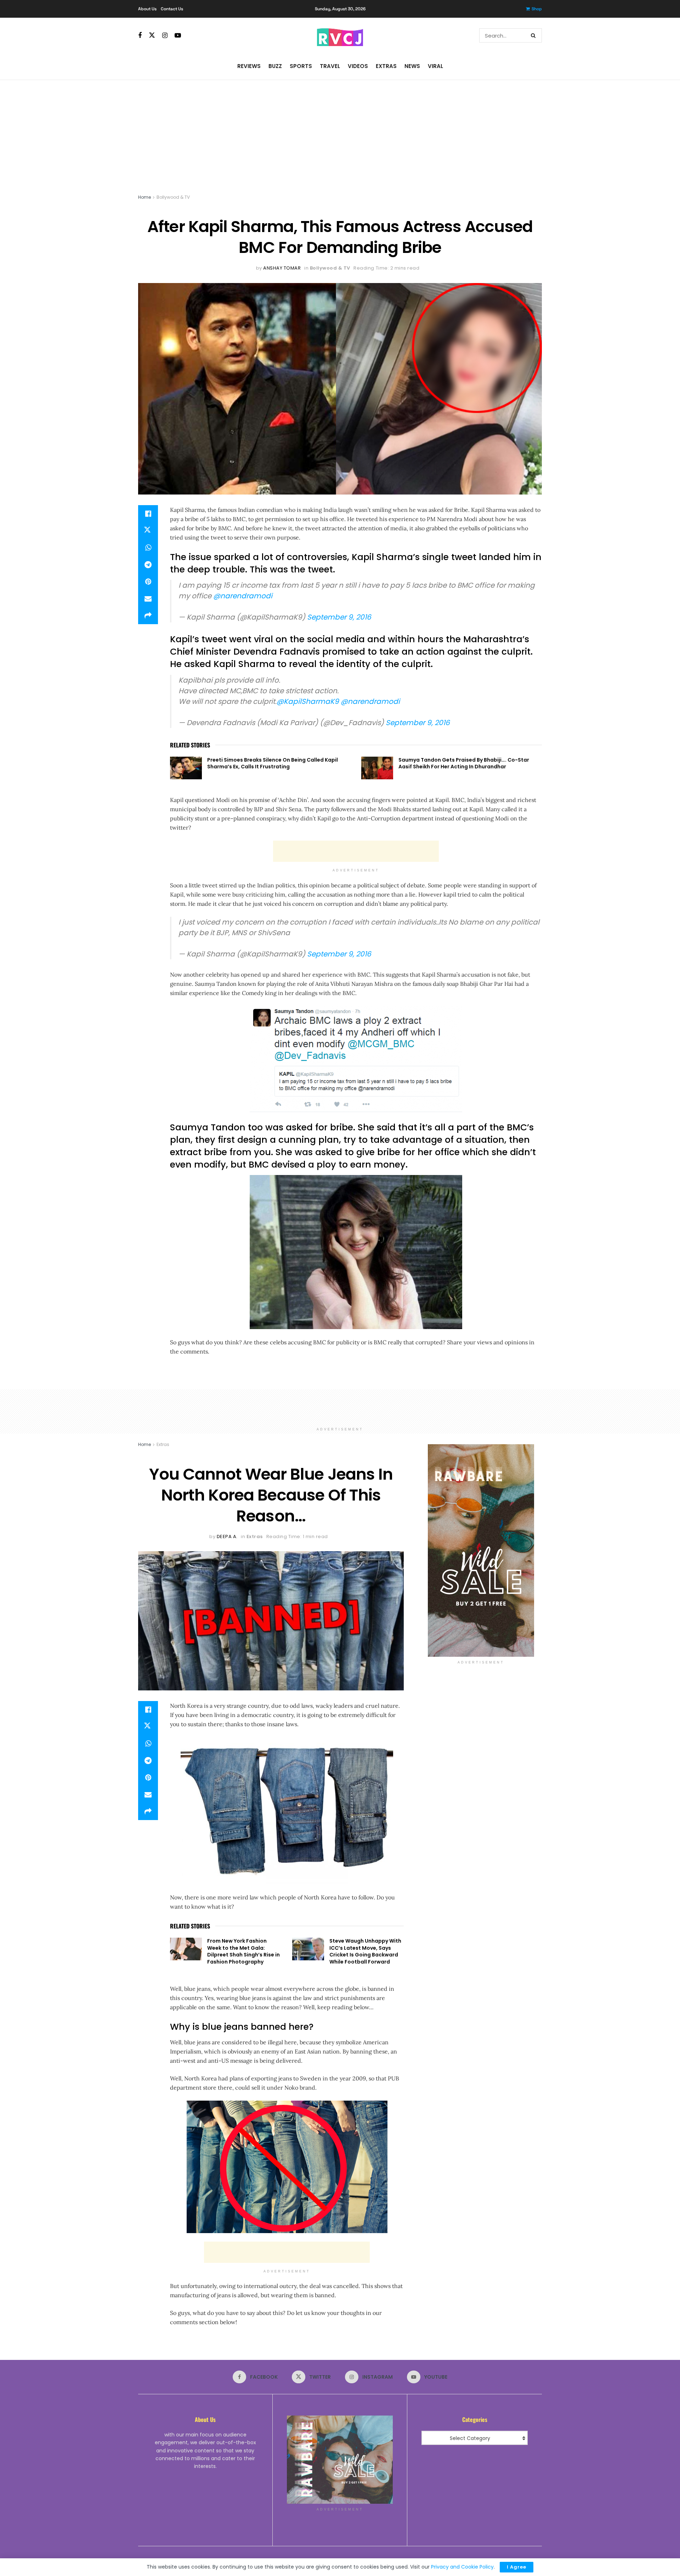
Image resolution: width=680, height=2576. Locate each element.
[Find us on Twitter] (152, 35)
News (412, 66)
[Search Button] (535, 35)
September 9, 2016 (339, 617)
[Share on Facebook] (148, 514)
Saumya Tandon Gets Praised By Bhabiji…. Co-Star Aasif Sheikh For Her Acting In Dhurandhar (464, 763)
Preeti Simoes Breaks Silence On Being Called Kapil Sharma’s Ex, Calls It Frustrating (273, 763)
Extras (386, 66)
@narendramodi (243, 596)
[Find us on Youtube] (178, 36)
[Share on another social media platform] (148, 616)
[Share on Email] (148, 599)
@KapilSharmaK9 (308, 701)
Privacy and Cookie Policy (462, 2567)
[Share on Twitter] (148, 531)
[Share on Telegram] (148, 565)
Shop (537, 9)
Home (144, 197)
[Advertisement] (340, 133)
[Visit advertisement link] (481, 1550)
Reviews (249, 66)
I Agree (517, 2567)
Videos (358, 66)
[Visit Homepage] (340, 35)
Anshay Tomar (282, 268)
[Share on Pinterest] (148, 582)
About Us (147, 9)
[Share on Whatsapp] (148, 548)
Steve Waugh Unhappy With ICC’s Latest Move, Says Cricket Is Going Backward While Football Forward (365, 1951)
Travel (330, 66)
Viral (435, 66)
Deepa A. (227, 1536)
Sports (301, 66)
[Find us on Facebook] (140, 36)
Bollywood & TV (173, 197)
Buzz (275, 66)
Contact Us (172, 9)
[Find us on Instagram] (165, 36)
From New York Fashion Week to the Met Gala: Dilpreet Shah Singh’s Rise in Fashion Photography (243, 1951)
